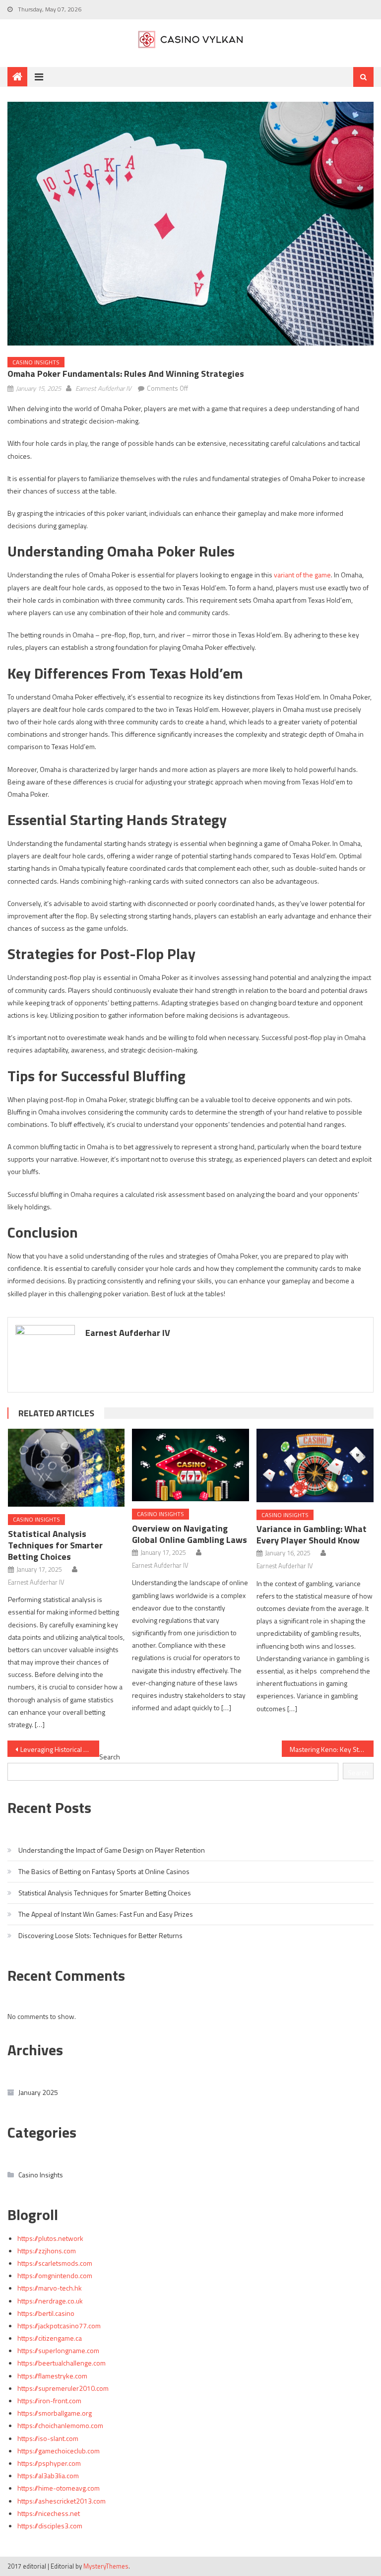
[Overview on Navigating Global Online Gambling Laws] (190, 1465)
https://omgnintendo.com (55, 2275)
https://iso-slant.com (48, 2438)
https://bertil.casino (46, 2313)
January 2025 (38, 2092)
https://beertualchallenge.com (62, 2363)
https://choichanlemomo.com (60, 2425)
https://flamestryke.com (52, 2376)
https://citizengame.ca (50, 2338)
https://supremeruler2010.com (63, 2388)
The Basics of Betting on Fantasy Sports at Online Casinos (104, 1871)
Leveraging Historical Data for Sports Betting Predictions (60, 1749)
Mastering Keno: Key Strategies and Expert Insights (331, 1749)
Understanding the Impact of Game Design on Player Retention (112, 1850)
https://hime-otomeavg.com (59, 2488)
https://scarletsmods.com (55, 2263)
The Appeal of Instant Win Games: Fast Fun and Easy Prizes (106, 1914)
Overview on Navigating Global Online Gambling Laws (190, 1534)
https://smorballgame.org (55, 2413)
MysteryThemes (106, 2566)
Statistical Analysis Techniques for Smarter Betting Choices (55, 1545)
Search (110, 1757)
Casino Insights (36, 362)
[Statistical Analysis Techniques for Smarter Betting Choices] (66, 1468)
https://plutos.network (50, 2238)
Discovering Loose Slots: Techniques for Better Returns (100, 1935)
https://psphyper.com (49, 2463)
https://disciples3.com (50, 2526)
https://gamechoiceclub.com (59, 2451)
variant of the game (302, 575)
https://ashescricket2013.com (62, 2501)
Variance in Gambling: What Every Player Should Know (312, 1534)
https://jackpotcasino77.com (59, 2326)
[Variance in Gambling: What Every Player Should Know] (315, 1465)
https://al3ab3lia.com (48, 2475)
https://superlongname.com (58, 2350)
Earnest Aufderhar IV (103, 388)
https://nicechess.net (49, 2513)
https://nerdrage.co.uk (50, 2301)
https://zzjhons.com (47, 2251)
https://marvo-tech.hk (50, 2288)
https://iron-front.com (49, 2401)
